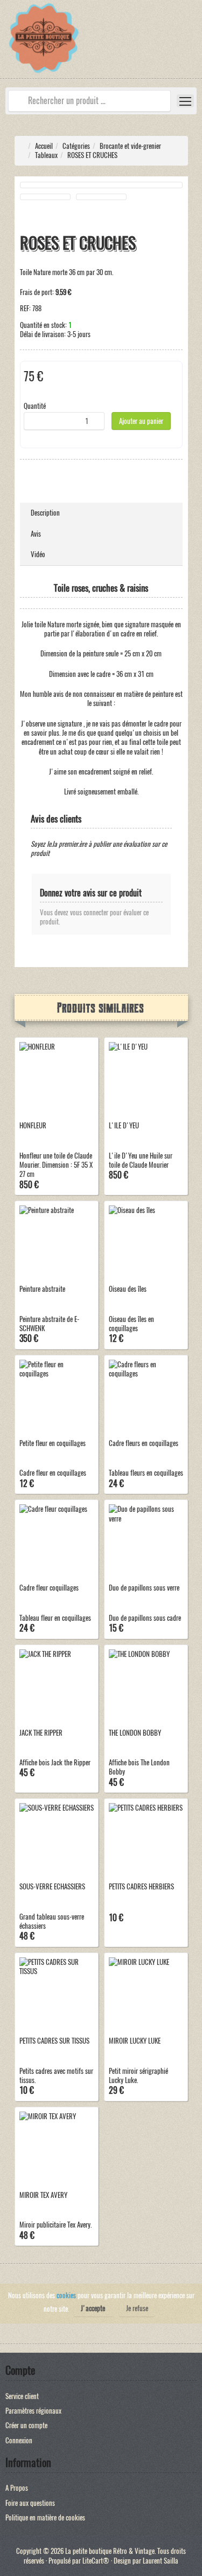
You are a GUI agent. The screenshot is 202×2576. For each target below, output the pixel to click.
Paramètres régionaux (33, 2411)
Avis (36, 534)
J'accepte (93, 2308)
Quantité (35, 406)
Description (45, 513)
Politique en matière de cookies (45, 2517)
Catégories (76, 146)
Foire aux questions (30, 2503)
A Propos (17, 2488)
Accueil (44, 146)
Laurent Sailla (161, 2561)
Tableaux (46, 155)
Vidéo (38, 554)
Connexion (19, 2440)
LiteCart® (96, 2561)
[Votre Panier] (194, 45)
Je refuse (137, 2308)
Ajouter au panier (141, 421)
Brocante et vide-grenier (130, 146)
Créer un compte (26, 2425)
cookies (66, 2295)
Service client (22, 2396)
